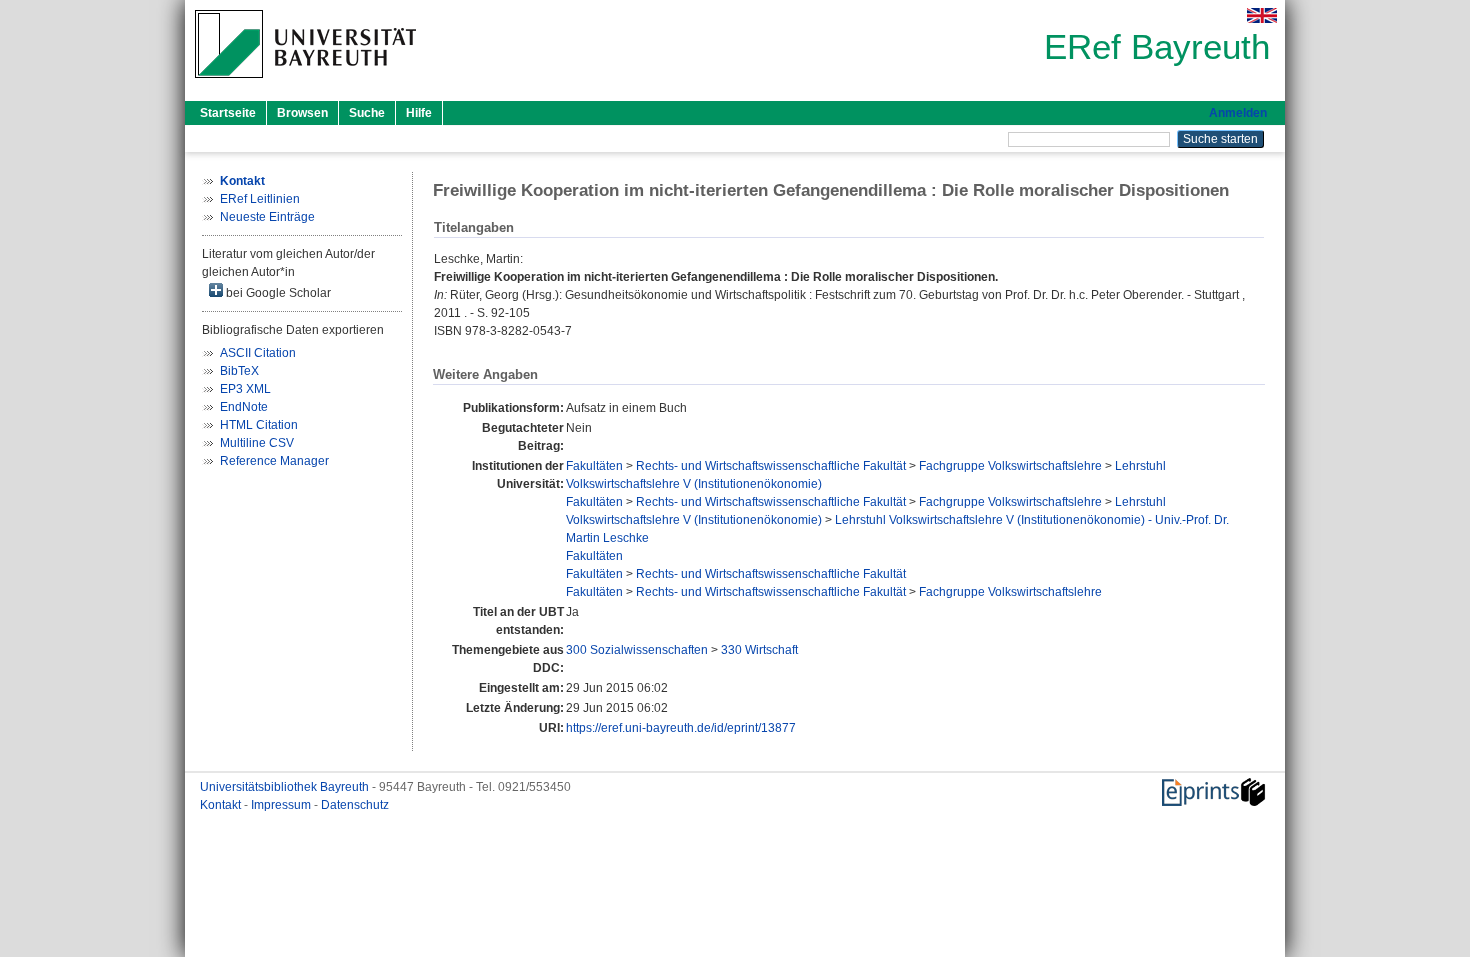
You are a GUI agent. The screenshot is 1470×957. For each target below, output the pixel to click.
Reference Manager (274, 461)
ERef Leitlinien (260, 199)
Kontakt (222, 805)
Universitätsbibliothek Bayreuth (286, 787)
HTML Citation (259, 425)
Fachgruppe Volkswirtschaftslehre (1010, 466)
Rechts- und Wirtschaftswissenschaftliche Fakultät (771, 466)
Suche (367, 113)
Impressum (282, 805)
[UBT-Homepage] (305, 84)
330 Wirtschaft (759, 650)
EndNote (244, 407)
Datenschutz (355, 805)
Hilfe (419, 113)
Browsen (302, 113)
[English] (1262, 15)
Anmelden (1238, 113)
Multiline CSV (257, 443)
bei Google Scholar (277, 293)
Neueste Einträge (267, 217)
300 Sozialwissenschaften (637, 650)
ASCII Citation (258, 353)
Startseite (228, 113)
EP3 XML (245, 389)
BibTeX (239, 371)
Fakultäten (594, 466)
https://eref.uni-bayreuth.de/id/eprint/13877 (681, 728)
